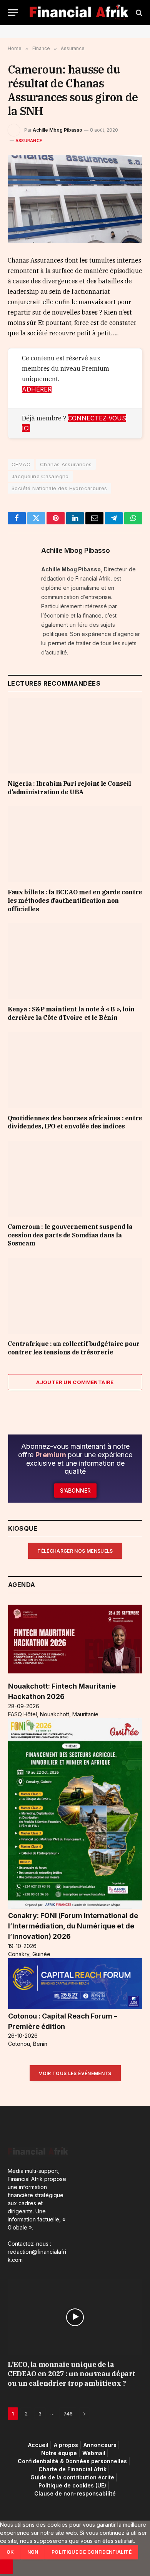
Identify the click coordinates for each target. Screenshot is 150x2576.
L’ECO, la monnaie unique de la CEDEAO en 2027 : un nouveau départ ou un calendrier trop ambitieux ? (72, 2374)
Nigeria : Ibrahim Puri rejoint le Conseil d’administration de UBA (69, 788)
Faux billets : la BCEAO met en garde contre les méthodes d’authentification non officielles (75, 901)
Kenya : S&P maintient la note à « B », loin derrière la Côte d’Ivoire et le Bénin (71, 1013)
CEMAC (21, 464)
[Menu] (13, 13)
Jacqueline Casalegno (40, 476)
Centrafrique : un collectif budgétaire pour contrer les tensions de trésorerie (74, 1348)
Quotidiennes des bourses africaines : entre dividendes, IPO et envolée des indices (75, 1122)
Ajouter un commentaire (75, 1382)
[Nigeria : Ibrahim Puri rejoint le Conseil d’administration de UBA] (75, 736)
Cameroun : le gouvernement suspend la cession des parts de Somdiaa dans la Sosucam (70, 1235)
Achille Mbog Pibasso (57, 130)
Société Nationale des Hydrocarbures (59, 488)
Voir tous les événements (75, 2073)
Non (33, 2552)
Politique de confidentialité (92, 2552)
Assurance (29, 141)
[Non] (7, 2567)
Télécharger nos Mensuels (75, 1551)
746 (68, 2414)
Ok (10, 2552)
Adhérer (37, 389)
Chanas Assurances (66, 464)
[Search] (138, 13)
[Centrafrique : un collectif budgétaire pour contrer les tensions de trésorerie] (75, 1296)
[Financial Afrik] (79, 13)
